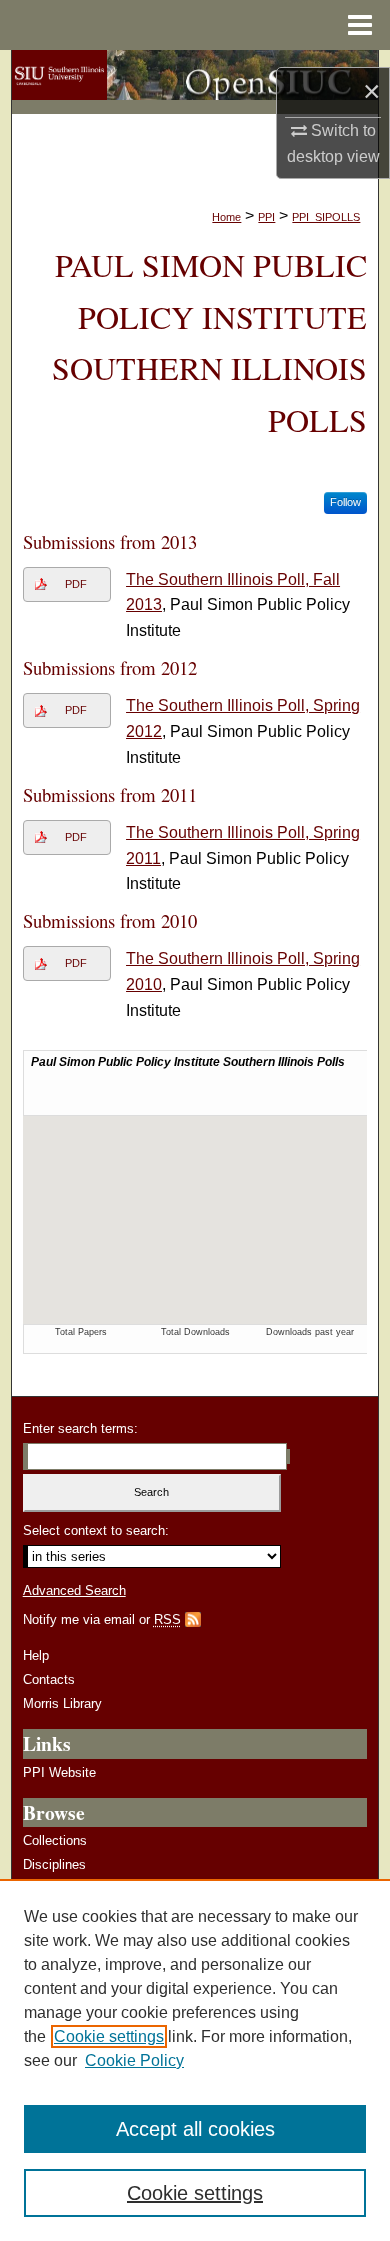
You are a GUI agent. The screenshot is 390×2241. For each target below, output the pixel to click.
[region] (195, 2060)
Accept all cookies (195, 2129)
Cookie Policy (134, 2060)
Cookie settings (109, 2036)
